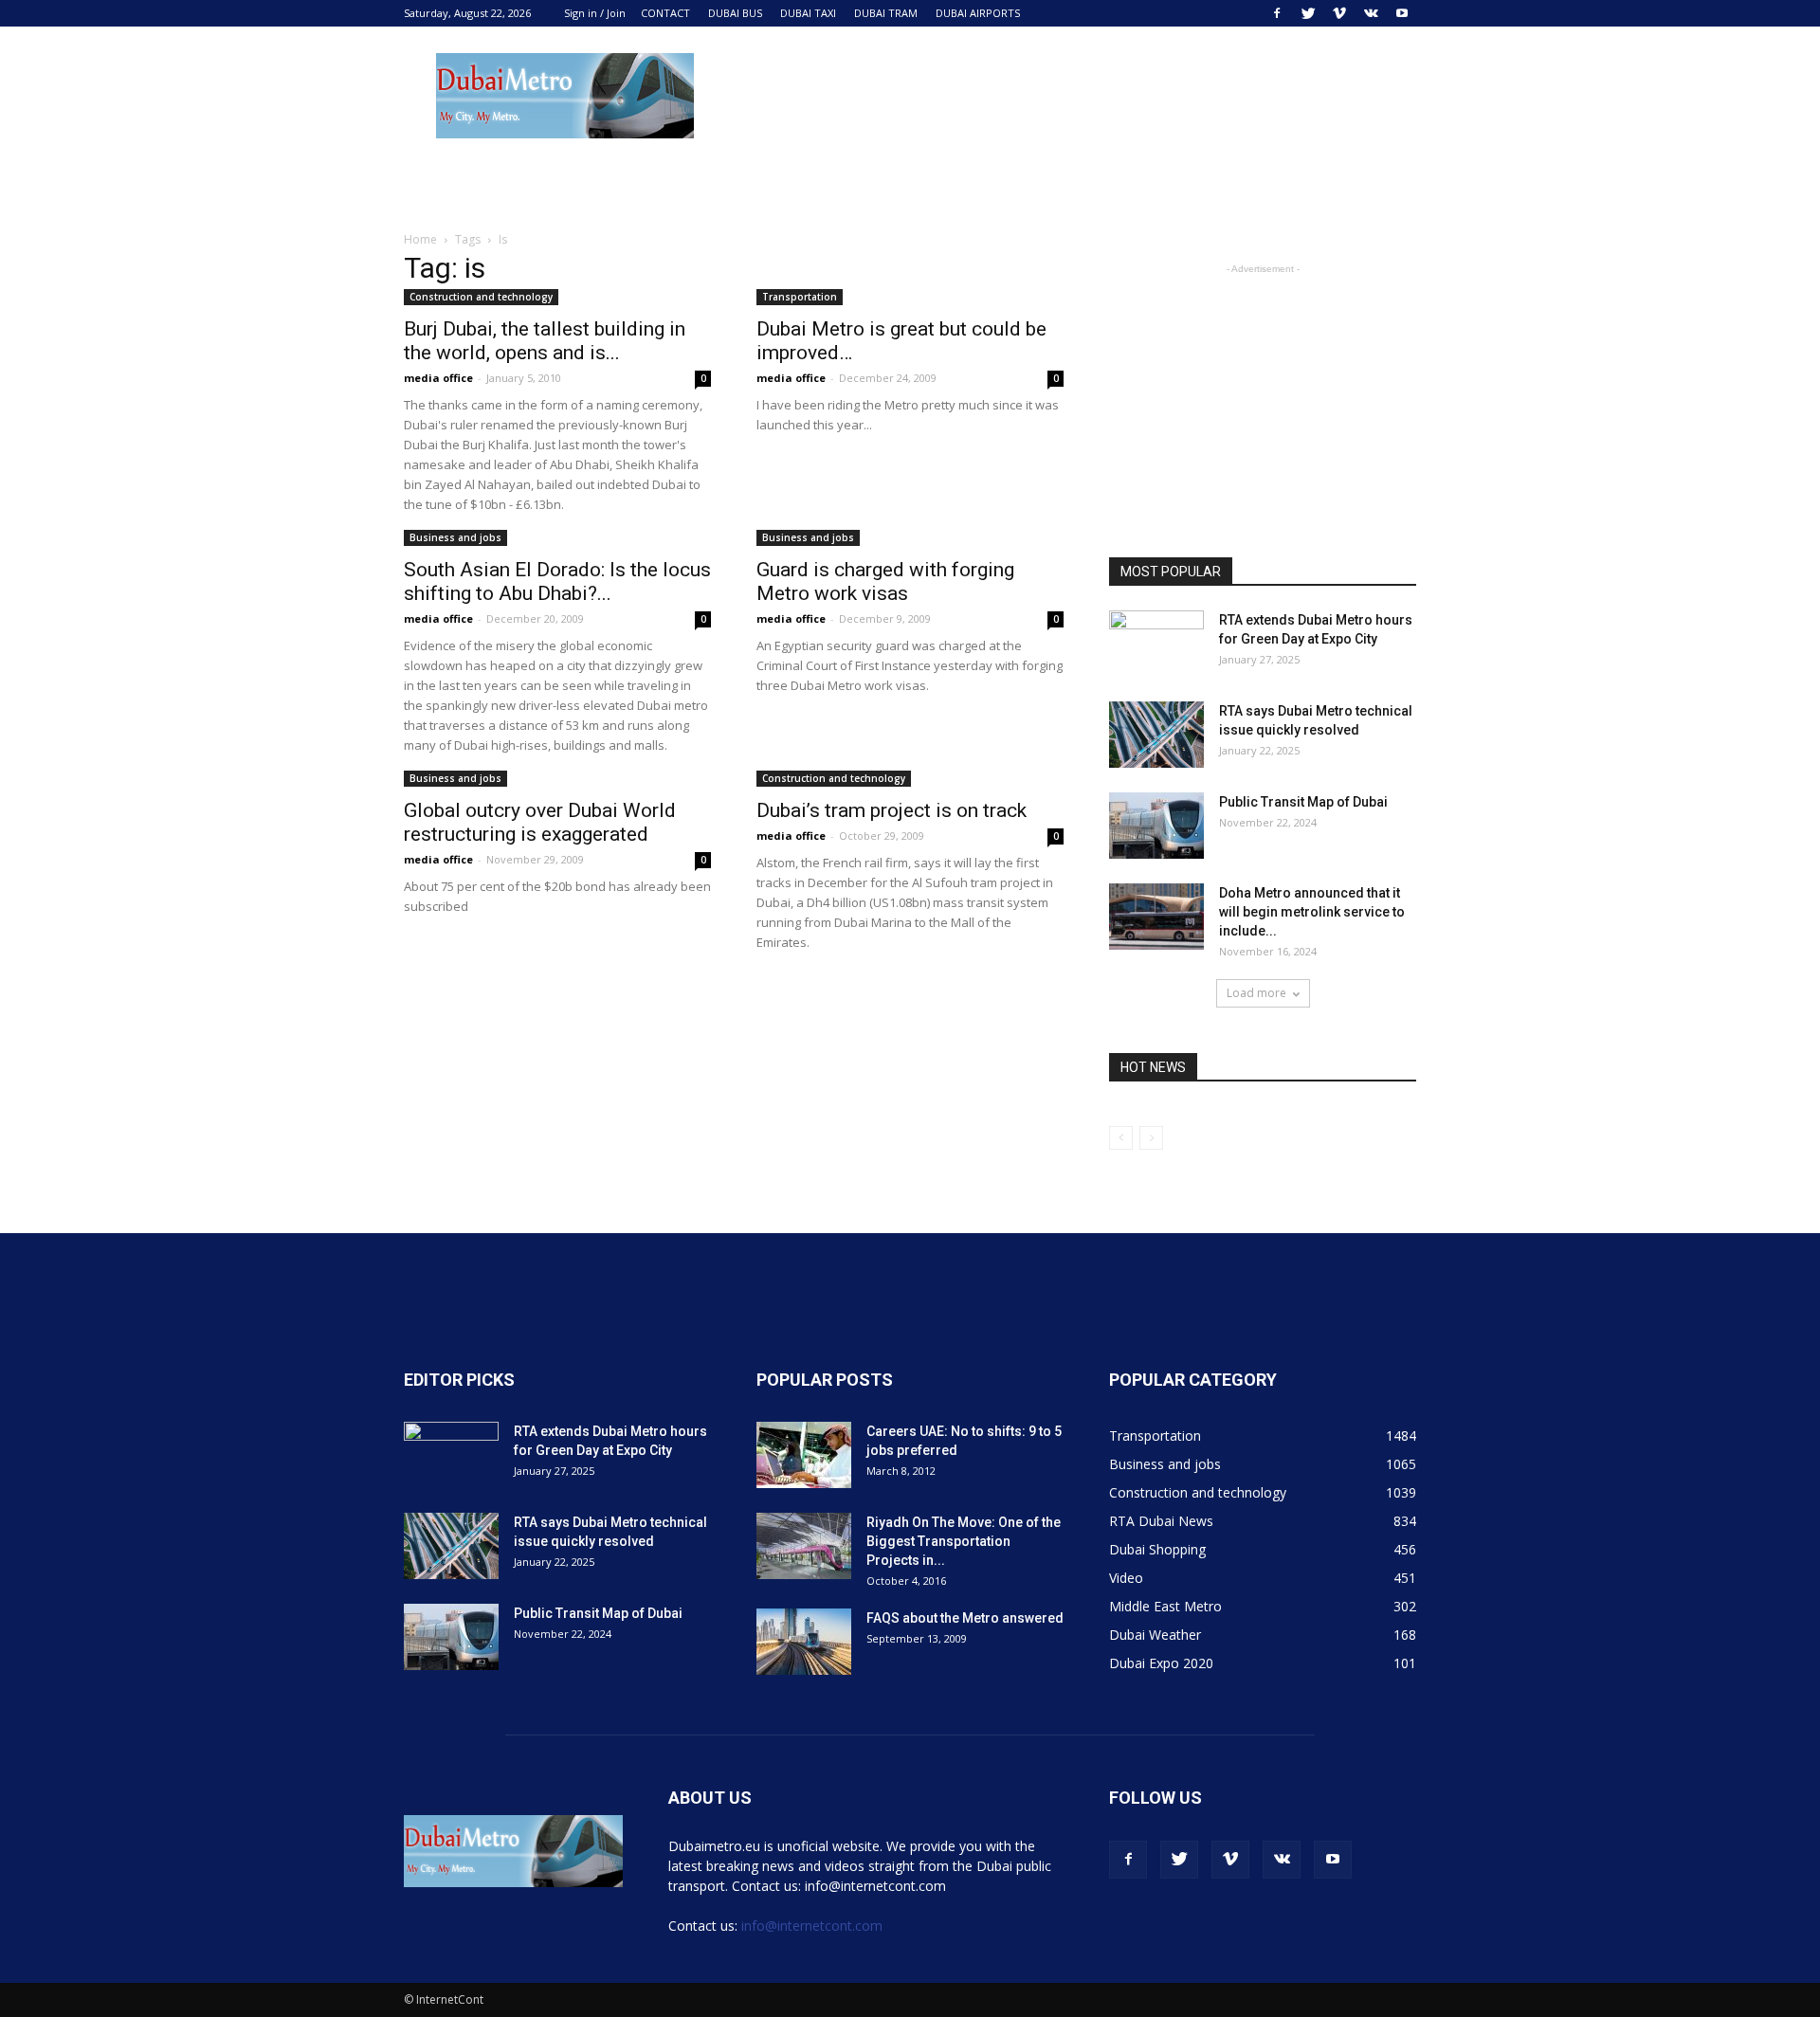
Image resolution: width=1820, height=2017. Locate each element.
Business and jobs (455, 537)
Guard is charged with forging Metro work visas (885, 581)
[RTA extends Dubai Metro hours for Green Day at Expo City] (1156, 644)
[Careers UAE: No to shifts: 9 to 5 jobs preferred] (804, 1455)
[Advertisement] (1071, 96)
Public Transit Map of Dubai (1303, 802)
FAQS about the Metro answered (965, 1618)
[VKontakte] (1371, 13)
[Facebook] (1277, 13)
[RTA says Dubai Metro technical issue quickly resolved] (1156, 735)
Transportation (800, 297)
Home (420, 239)
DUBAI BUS (735, 13)
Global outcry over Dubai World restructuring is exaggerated (540, 822)
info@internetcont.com (812, 1926)
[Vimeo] (1339, 13)
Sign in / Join (595, 13)
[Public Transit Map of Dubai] (1156, 826)
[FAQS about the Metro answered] (804, 1642)
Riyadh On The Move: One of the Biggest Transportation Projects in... (964, 1541)
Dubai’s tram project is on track (892, 810)
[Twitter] (1308, 13)
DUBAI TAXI (808, 13)
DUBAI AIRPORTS (978, 13)
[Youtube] (1402, 13)
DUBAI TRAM (886, 13)
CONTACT (665, 13)
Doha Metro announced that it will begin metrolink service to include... (1312, 912)
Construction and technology (481, 297)
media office (438, 378)
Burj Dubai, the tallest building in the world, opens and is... (545, 341)
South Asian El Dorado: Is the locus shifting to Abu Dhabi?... (557, 581)
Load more (1256, 993)
